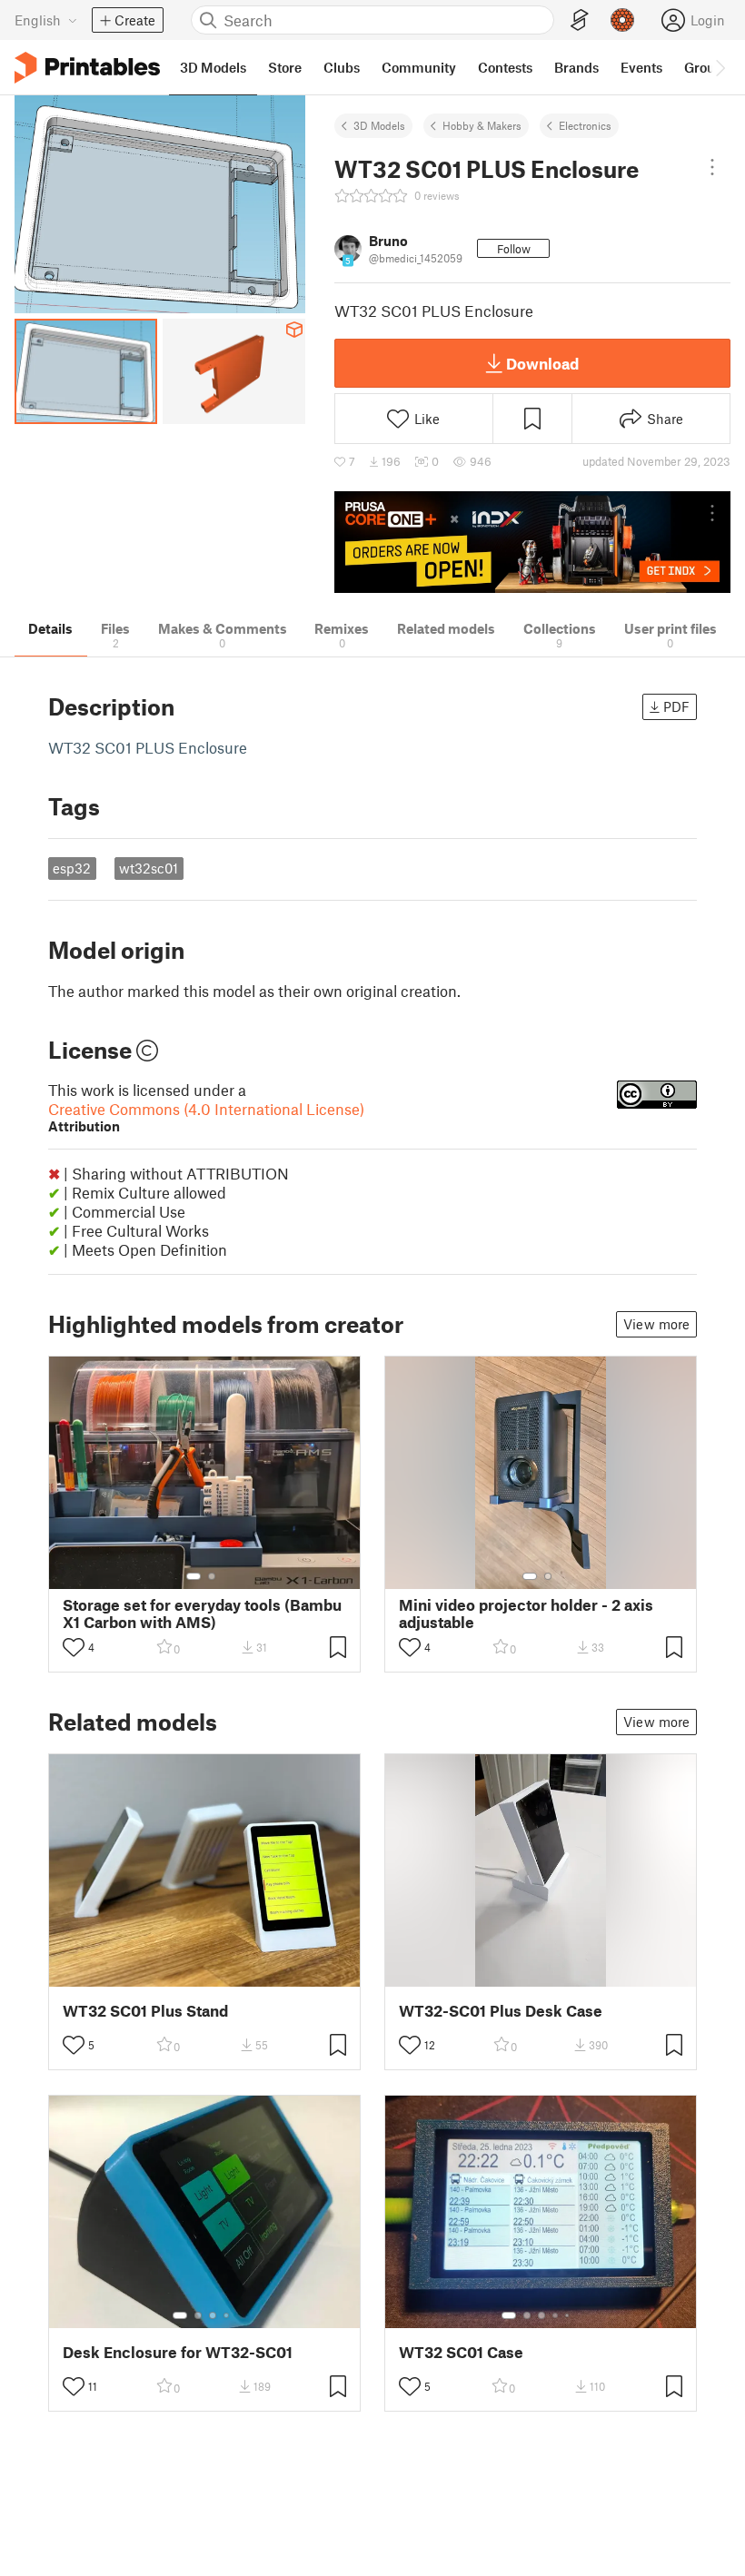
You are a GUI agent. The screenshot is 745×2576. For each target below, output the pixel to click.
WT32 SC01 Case (461, 2352)
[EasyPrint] (580, 20)
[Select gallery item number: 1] (194, 1576)
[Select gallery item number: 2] (212, 1576)
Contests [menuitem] (505, 67)
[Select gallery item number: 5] (569, 2315)
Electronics (585, 125)
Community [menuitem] (419, 67)
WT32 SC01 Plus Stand (145, 2011)
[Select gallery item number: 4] (227, 2315)
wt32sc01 (149, 868)
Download (542, 363)
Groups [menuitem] (707, 67)
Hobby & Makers (482, 125)
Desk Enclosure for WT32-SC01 (178, 2352)
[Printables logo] (87, 68)
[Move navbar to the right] (720, 67)
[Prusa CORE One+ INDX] (532, 543)
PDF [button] (676, 706)
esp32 (72, 868)
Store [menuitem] (285, 67)
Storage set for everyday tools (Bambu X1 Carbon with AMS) (202, 1614)
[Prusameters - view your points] (622, 20)
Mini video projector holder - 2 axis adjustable (526, 1614)
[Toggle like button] (74, 1647)
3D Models (379, 125)
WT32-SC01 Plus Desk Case (501, 2011)
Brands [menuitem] (576, 67)
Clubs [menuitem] (342, 67)
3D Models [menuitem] (213, 67)
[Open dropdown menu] (712, 167)
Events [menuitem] (641, 67)
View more (656, 1324)
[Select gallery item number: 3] (213, 2315)
